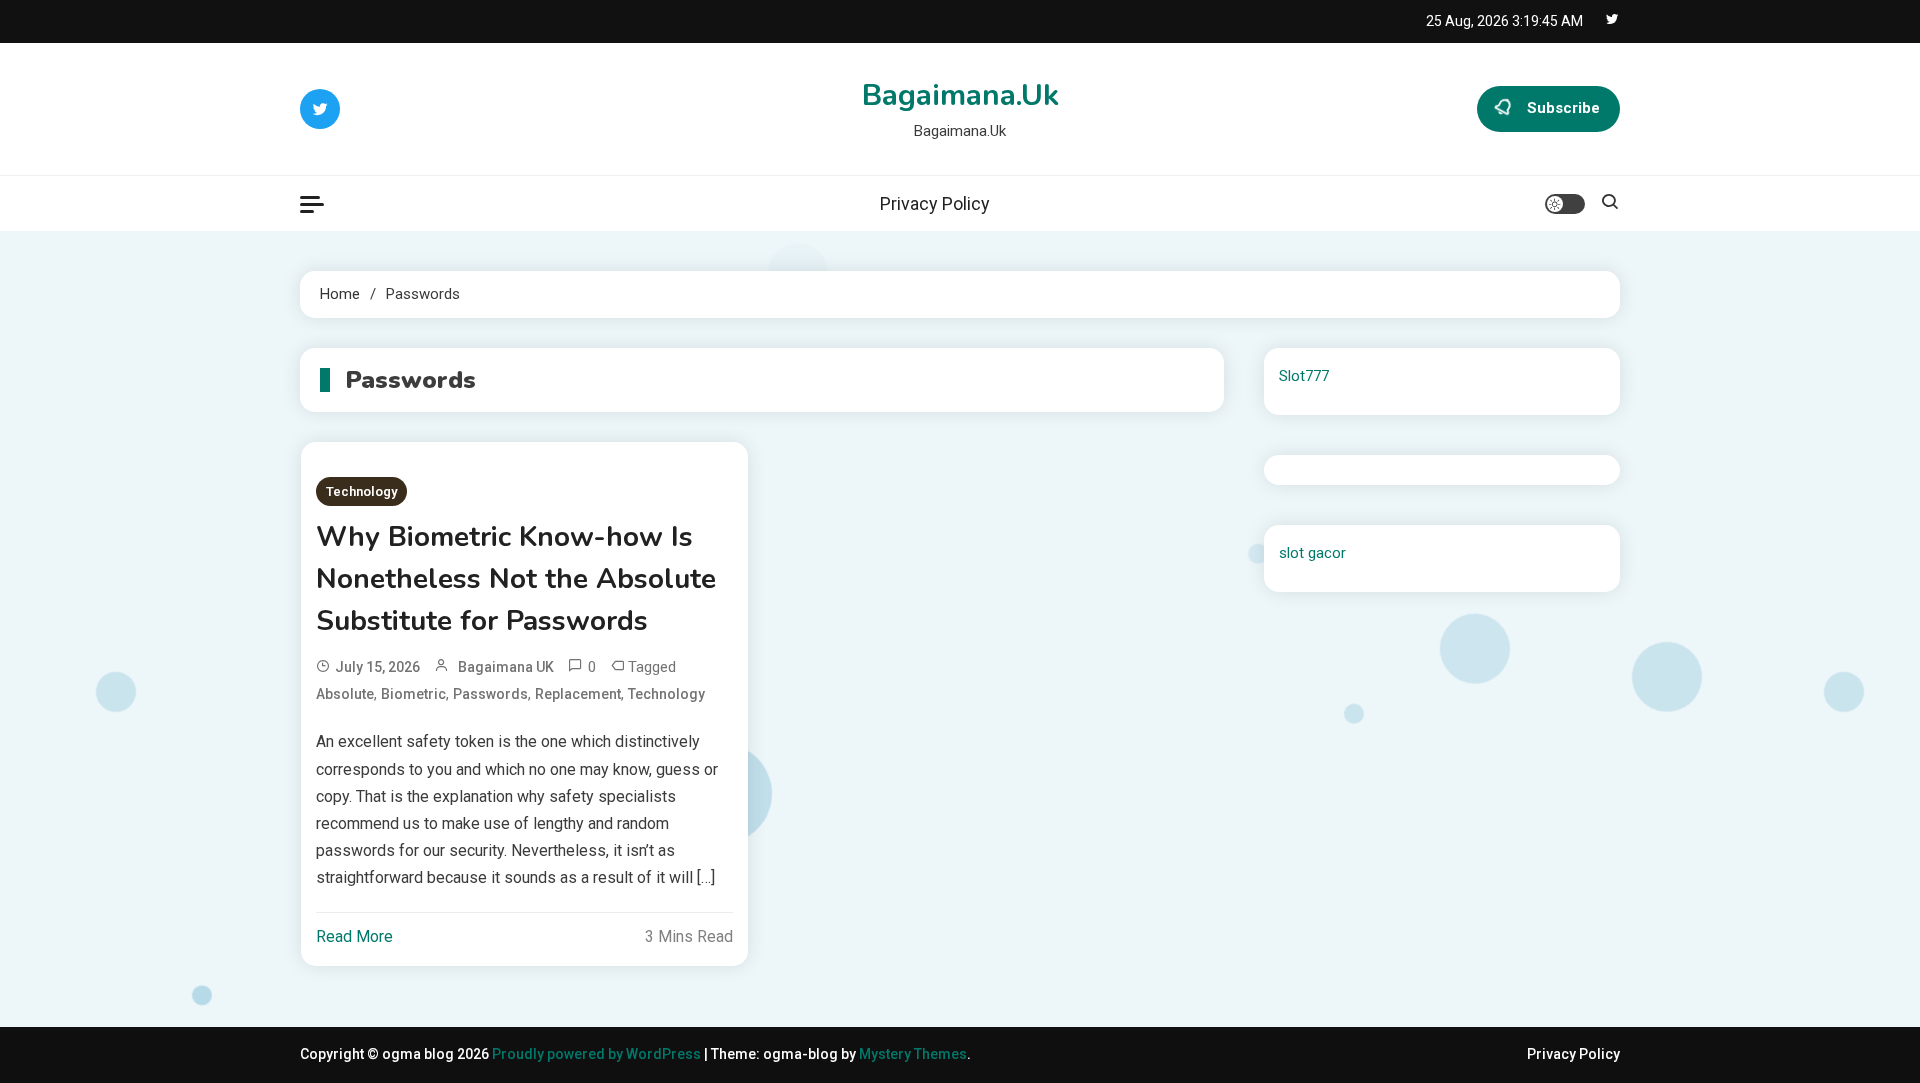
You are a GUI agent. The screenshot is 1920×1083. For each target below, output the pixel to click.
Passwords (490, 694)
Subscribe (1563, 108)
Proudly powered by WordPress (598, 1054)
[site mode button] (1565, 204)
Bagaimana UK (506, 667)
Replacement (578, 694)
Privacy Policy (935, 203)
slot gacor (1312, 553)
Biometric (413, 694)
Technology (361, 491)
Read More (354, 936)
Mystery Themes (913, 1054)
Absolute (345, 694)
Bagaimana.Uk (960, 95)
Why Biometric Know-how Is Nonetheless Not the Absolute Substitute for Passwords (516, 579)
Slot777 (1304, 376)
